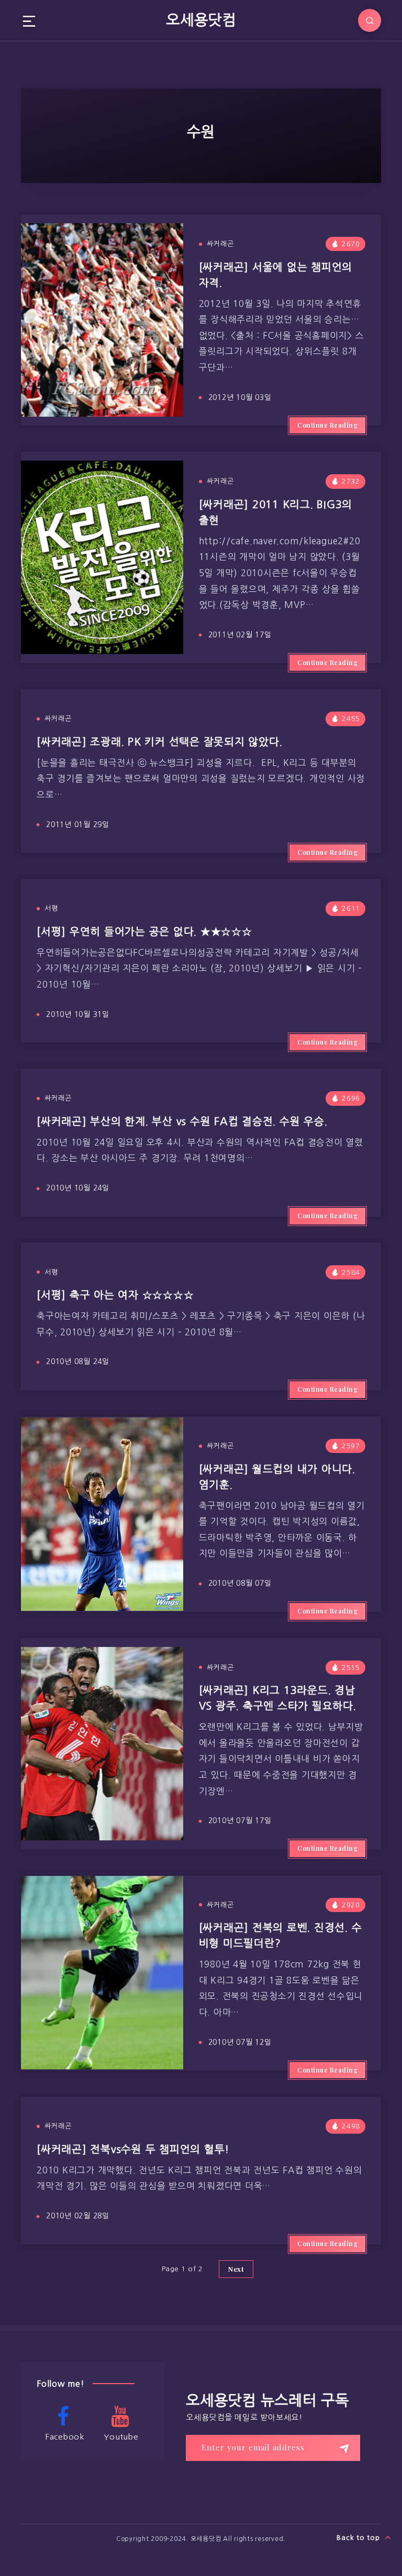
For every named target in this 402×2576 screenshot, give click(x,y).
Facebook (65, 2437)
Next (236, 2269)
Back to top (359, 2538)
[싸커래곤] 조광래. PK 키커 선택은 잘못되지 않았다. (159, 742)
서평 (51, 908)
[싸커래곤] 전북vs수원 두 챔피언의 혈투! (133, 2149)
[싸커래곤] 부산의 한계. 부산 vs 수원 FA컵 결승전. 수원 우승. (182, 1121)
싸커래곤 (220, 244)
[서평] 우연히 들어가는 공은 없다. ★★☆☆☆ (144, 932)
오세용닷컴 (201, 20)
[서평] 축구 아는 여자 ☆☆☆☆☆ (115, 1295)
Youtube (121, 2437)
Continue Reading (327, 425)
